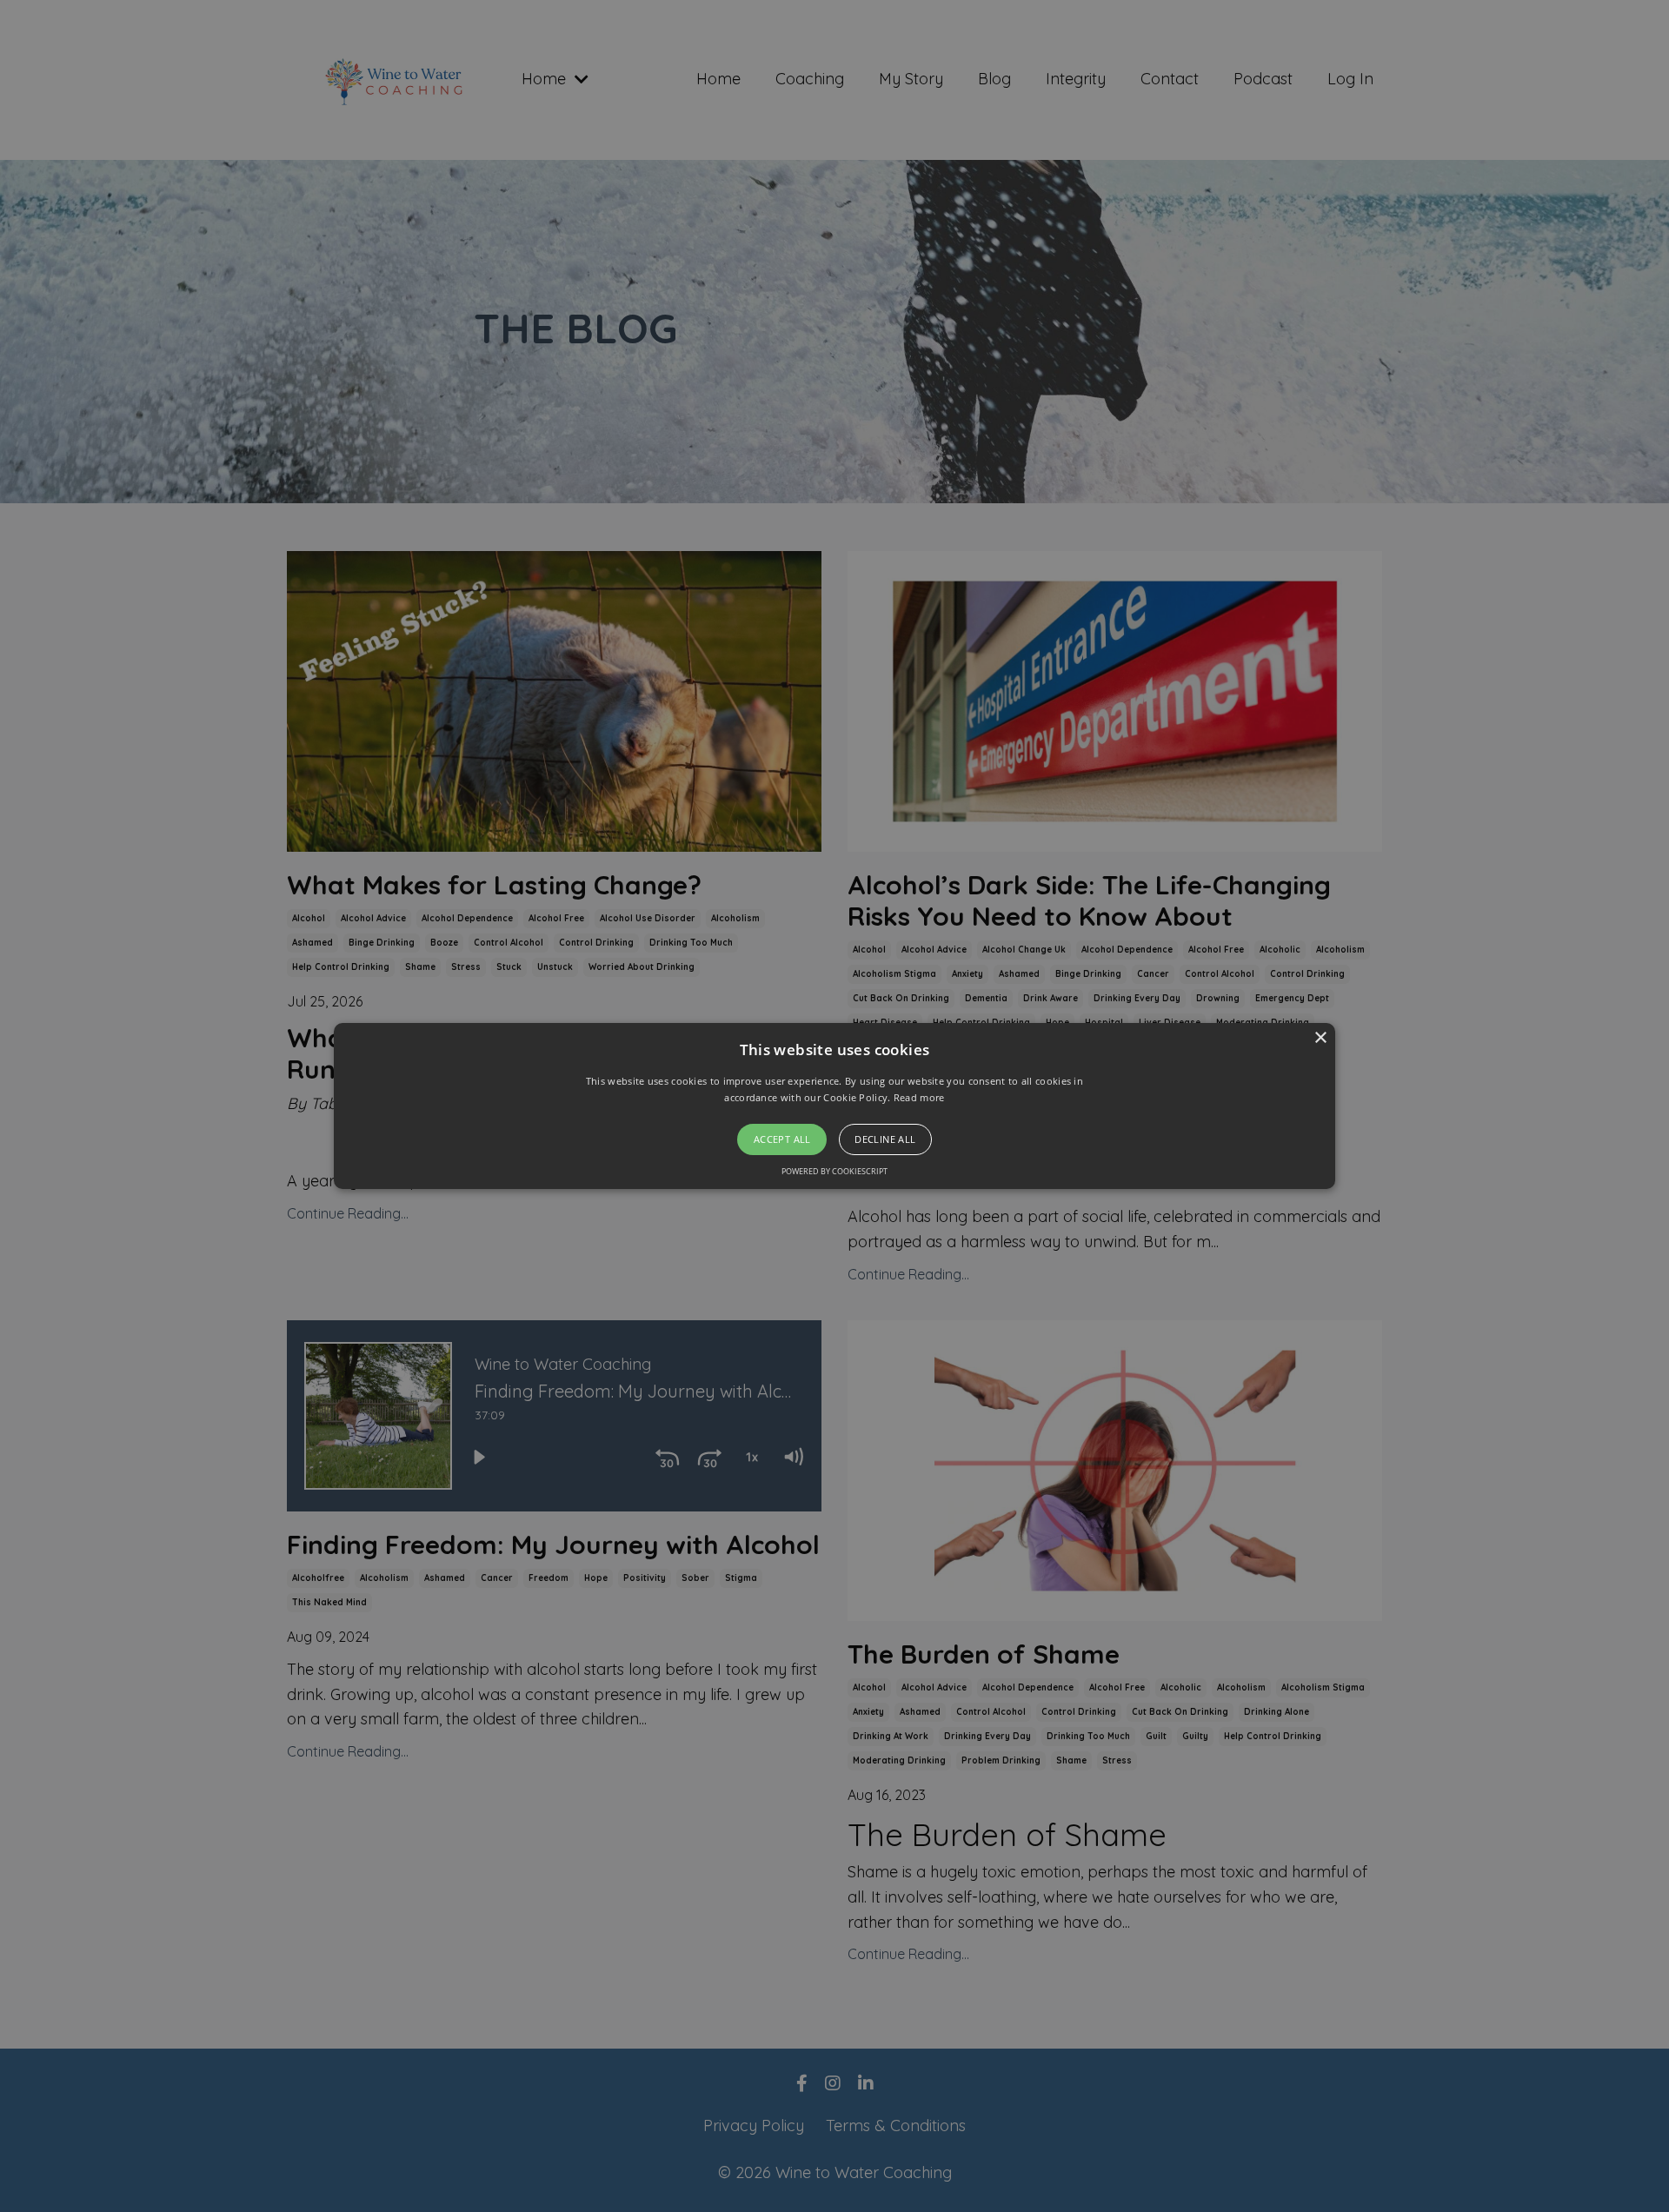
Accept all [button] (782, 1139)
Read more (919, 1097)
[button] (834, 1106)
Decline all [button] (885, 1139)
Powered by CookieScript (834, 1171)
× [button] (1320, 1038)
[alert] (834, 1106)
